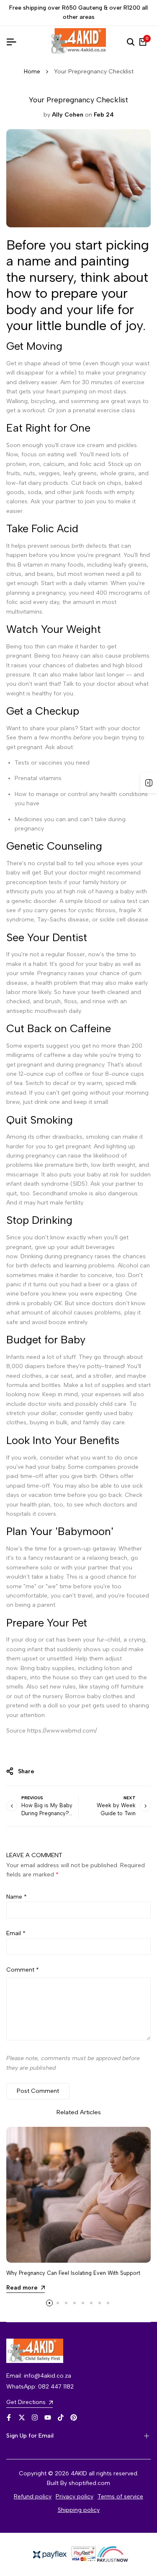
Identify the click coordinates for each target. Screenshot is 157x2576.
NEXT (130, 1798)
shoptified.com (89, 2483)
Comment (23, 1970)
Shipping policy (79, 2510)
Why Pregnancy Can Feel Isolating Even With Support (73, 2273)
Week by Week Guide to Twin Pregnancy (116, 1813)
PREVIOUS (32, 1798)
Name (17, 1897)
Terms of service (120, 2497)
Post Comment (38, 2091)
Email (16, 1933)
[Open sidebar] (149, 783)
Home (32, 72)
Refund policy (33, 2497)
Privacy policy (75, 2497)
